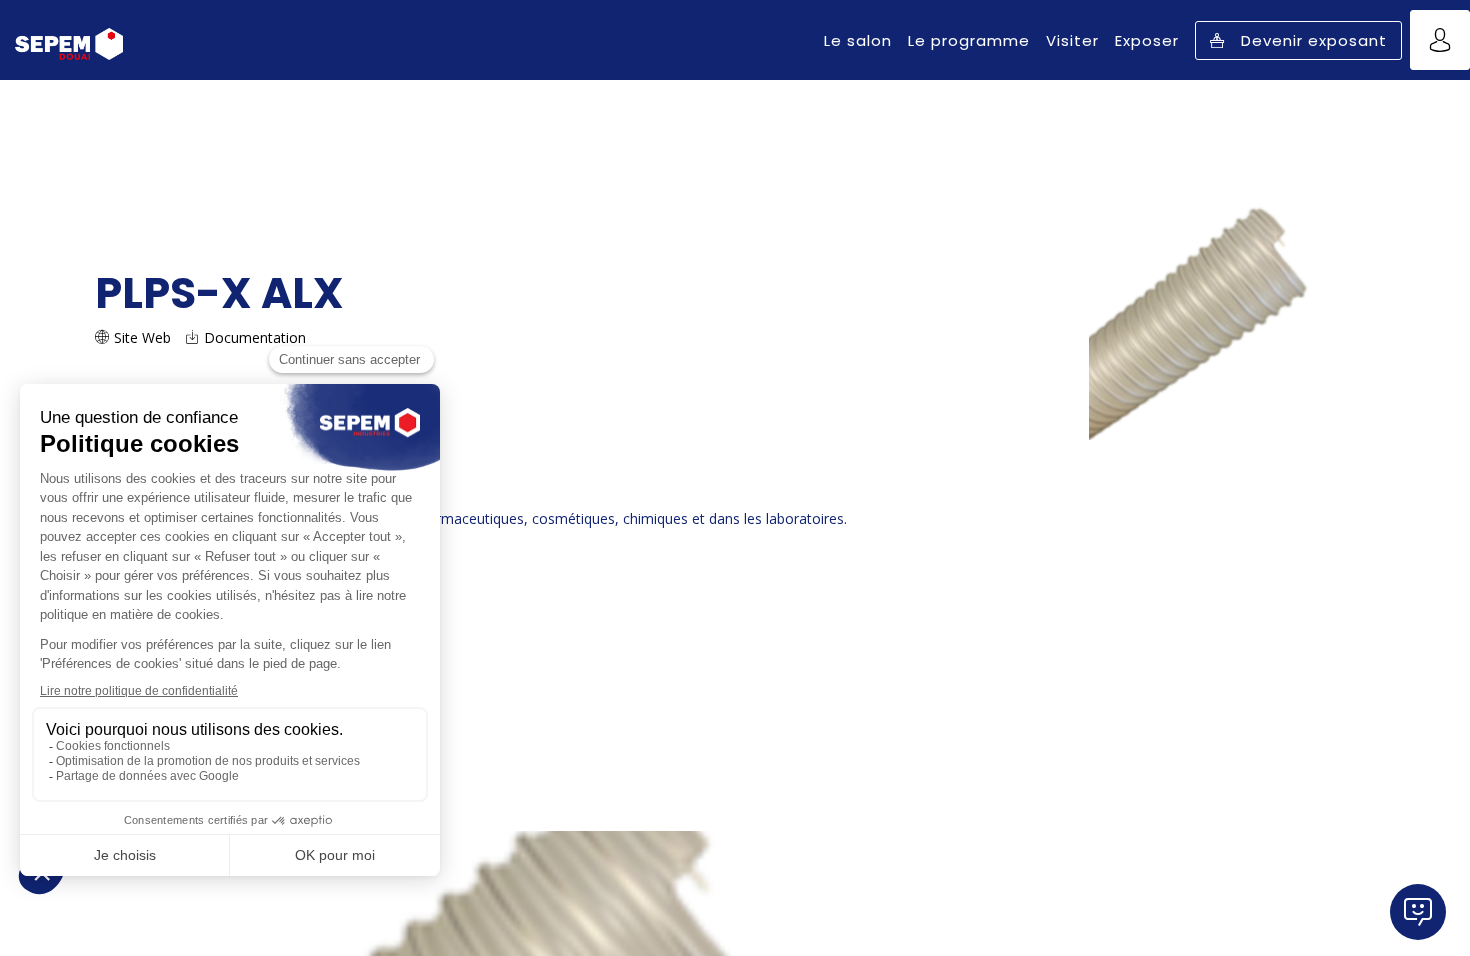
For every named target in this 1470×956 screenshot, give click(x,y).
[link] (858, 40)
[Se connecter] (1440, 40)
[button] (1298, 40)
